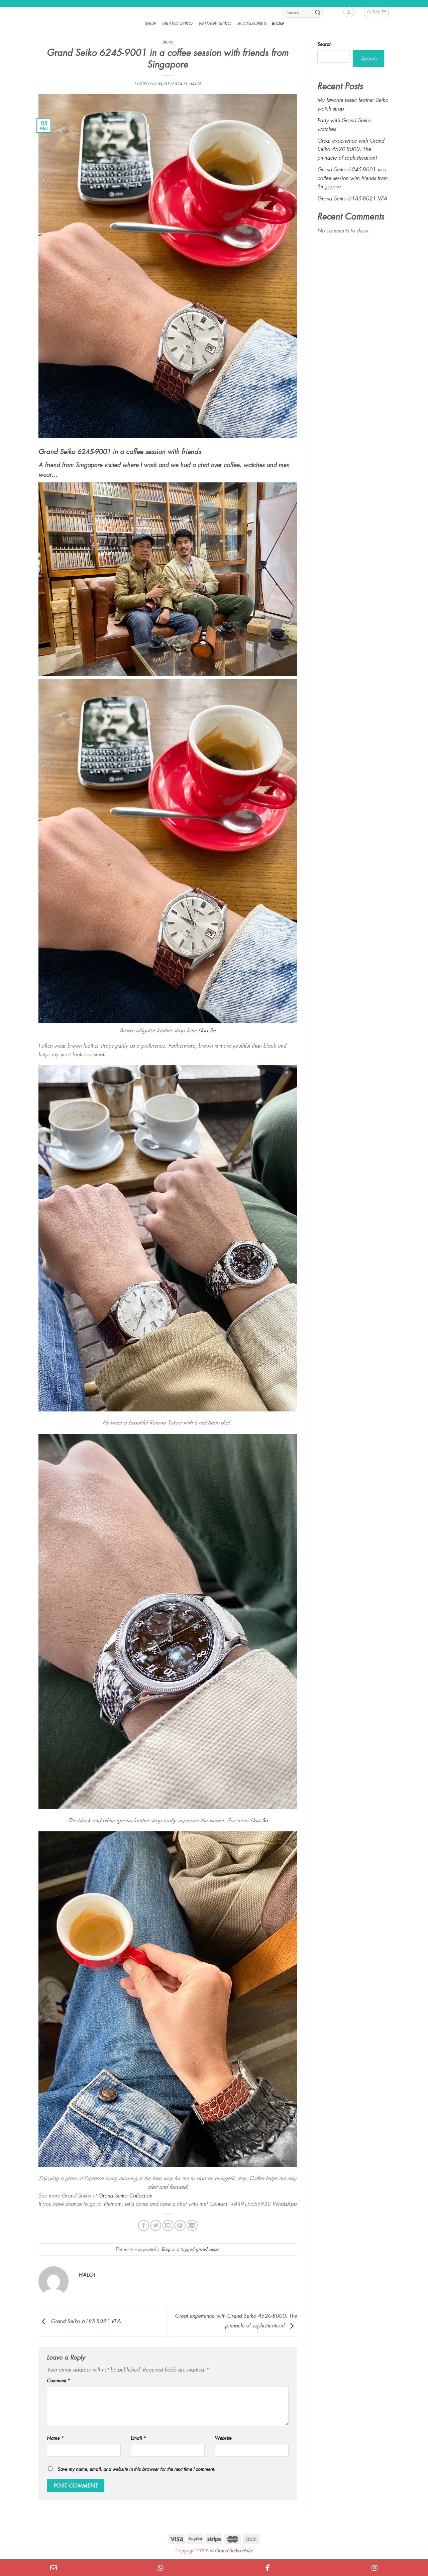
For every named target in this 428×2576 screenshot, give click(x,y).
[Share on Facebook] (144, 2225)
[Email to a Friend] (168, 2225)
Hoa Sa (207, 1030)
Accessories (251, 23)
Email (138, 2438)
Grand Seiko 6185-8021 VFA (85, 2321)
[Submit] (318, 12)
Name (55, 2438)
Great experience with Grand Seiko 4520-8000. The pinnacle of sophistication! (351, 149)
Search (324, 44)
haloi (195, 84)
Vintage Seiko (215, 23)
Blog (278, 23)
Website (223, 2438)
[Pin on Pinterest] (180, 2225)
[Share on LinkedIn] (192, 2225)
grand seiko (207, 2249)
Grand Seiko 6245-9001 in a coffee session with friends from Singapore (352, 178)
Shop (150, 23)
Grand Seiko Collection (125, 2195)
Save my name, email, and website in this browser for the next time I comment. (136, 2469)
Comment (58, 2380)
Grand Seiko (177, 23)
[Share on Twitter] (156, 2225)
